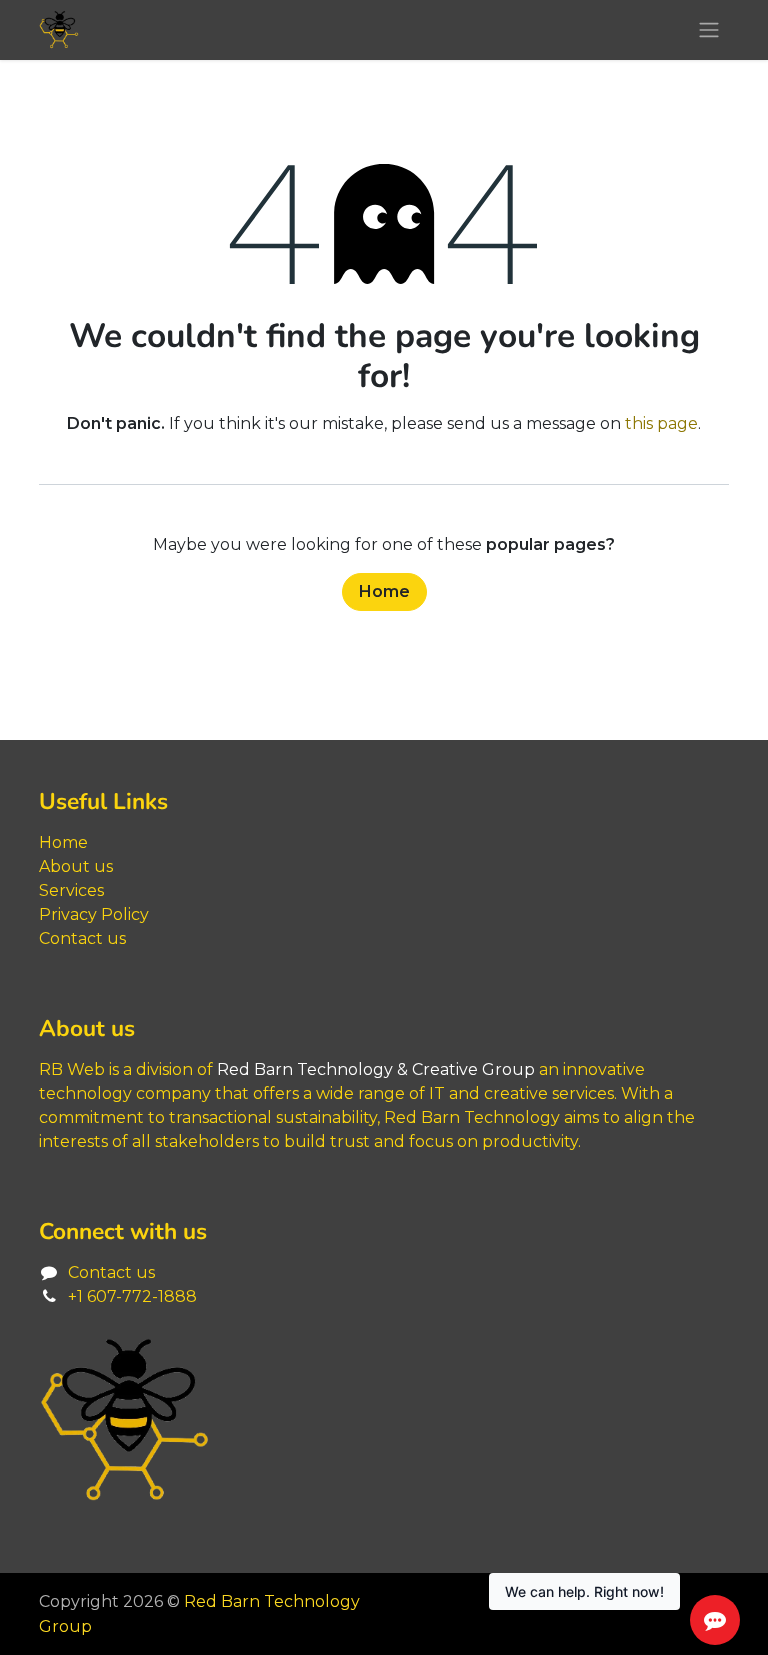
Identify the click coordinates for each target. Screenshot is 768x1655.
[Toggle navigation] (709, 30)
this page (661, 423)
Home (384, 591)
